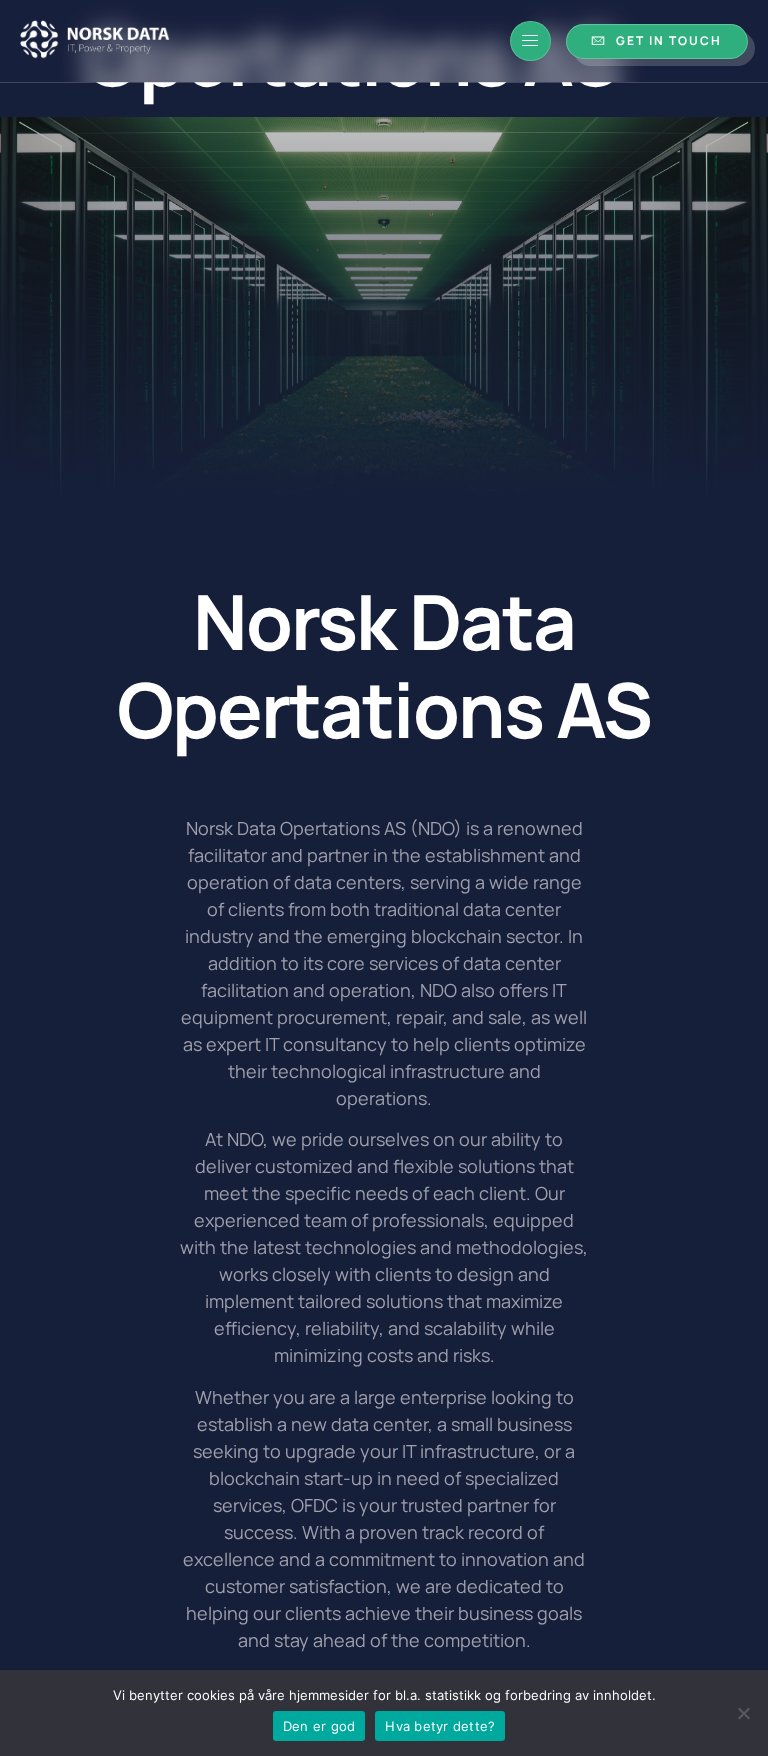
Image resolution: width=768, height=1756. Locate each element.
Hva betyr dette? (440, 1726)
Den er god (319, 1726)
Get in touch (669, 40)
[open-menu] (530, 41)
